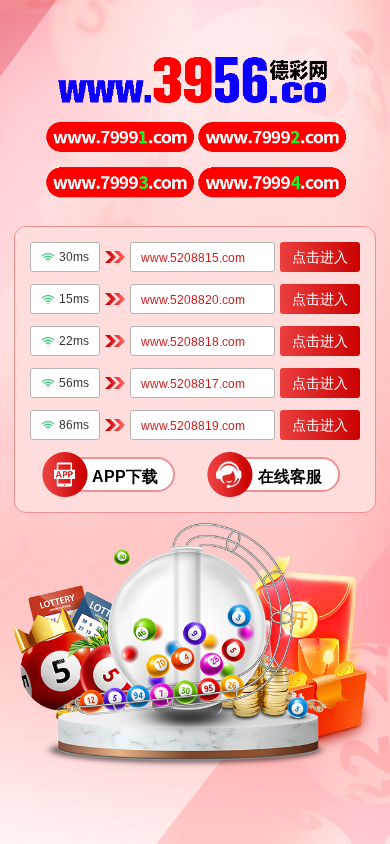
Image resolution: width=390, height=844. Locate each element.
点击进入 (320, 257)
